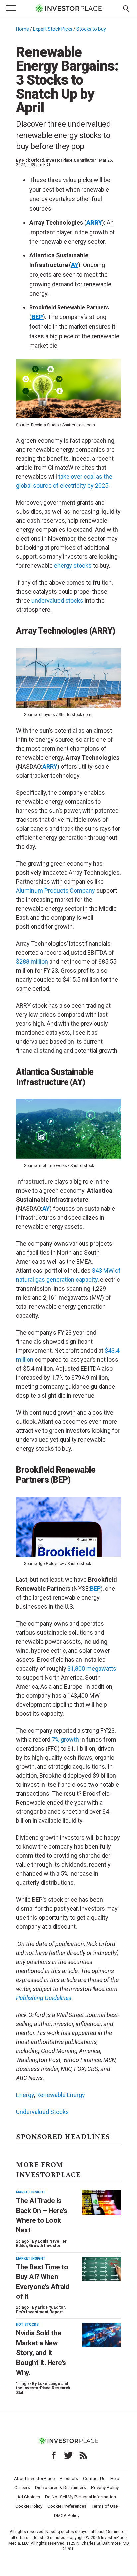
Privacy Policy (105, 2487)
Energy (25, 2095)
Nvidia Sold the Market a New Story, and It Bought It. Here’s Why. (41, 2353)
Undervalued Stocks (42, 2112)
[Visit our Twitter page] (68, 2455)
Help (115, 2478)
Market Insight (31, 2192)
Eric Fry (45, 2307)
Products (69, 2478)
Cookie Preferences (67, 2506)
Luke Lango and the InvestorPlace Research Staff (43, 2388)
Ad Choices (29, 2497)
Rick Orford (33, 160)
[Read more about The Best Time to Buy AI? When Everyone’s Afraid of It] (102, 2269)
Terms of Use (105, 2506)
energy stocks (73, 566)
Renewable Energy (61, 2095)
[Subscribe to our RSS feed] (83, 2455)
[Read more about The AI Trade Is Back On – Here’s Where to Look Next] (102, 2203)
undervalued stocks (57, 601)
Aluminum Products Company (56, 891)
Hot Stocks (27, 2325)
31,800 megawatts (92, 1668)
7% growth (65, 1740)
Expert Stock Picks (53, 29)
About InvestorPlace (34, 2478)
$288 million (32, 962)
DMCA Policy (67, 2515)
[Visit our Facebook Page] (54, 2455)
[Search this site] (126, 8)
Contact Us (94, 2478)
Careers (22, 2487)
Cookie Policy (29, 2506)
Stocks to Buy (91, 29)
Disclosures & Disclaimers (61, 2487)
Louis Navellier (52, 2241)
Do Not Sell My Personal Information (80, 2497)
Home (22, 29)
